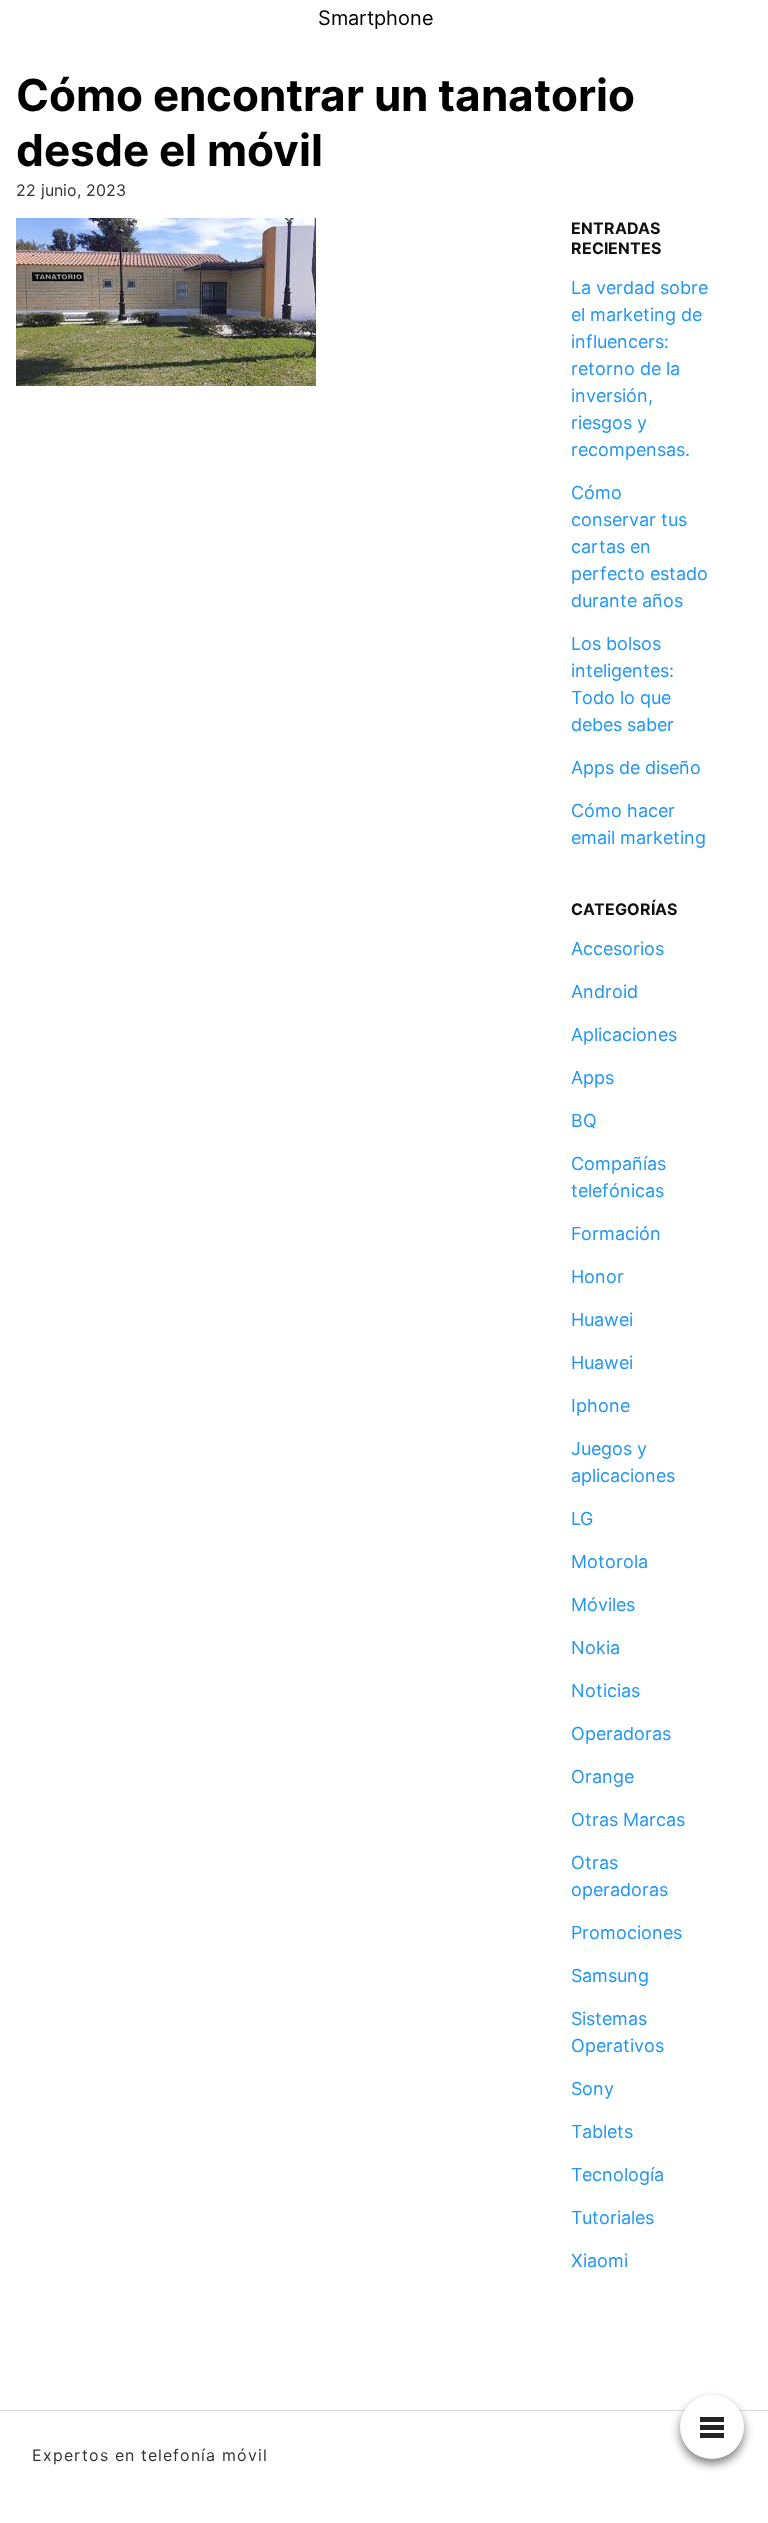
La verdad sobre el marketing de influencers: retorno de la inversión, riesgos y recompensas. (639, 368)
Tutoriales (612, 2217)
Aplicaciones (624, 1034)
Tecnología (617, 2174)
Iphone (600, 1405)
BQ (584, 1120)
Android (604, 991)
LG (582, 1518)
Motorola (609, 1561)
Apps (592, 1077)
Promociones (626, 1932)
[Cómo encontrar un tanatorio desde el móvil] (166, 308)
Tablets (602, 2131)
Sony (592, 2088)
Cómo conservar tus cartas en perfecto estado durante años (639, 546)
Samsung (610, 1975)
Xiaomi (599, 2260)
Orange (602, 1776)
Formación (616, 1233)
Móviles (603, 1604)
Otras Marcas (628, 1819)
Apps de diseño (636, 767)
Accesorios (617, 948)
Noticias (605, 1690)
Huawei (602, 1319)
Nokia (595, 1647)
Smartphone (376, 18)
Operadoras (621, 1733)
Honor (597, 1276)
